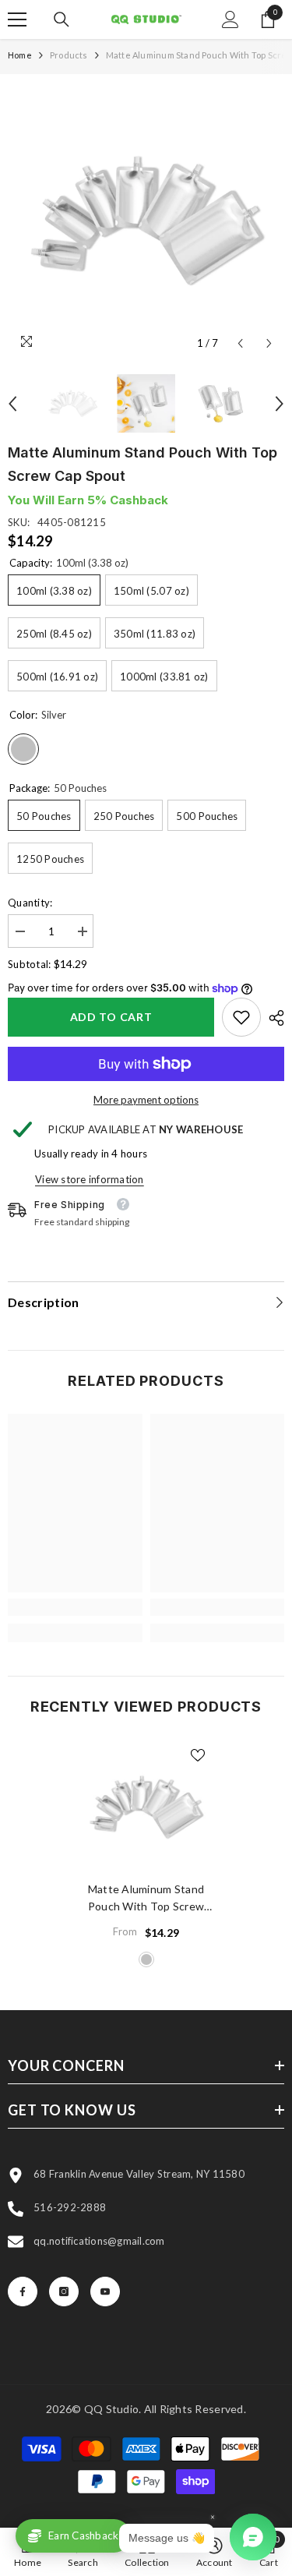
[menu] (17, 19)
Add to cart (111, 1017)
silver (146, 1959)
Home (20, 55)
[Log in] (230, 19)
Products (69, 55)
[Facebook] (23, 2292)
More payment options (146, 1100)
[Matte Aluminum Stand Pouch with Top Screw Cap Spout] (146, 1807)
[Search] (62, 19)
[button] (240, 343)
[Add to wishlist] (198, 1755)
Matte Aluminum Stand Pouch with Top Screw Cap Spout (146, 1899)
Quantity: (30, 903)
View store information (90, 1179)
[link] (241, 1017)
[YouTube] (105, 2292)
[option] (146, 220)
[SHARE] (273, 1018)
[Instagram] (64, 2292)
